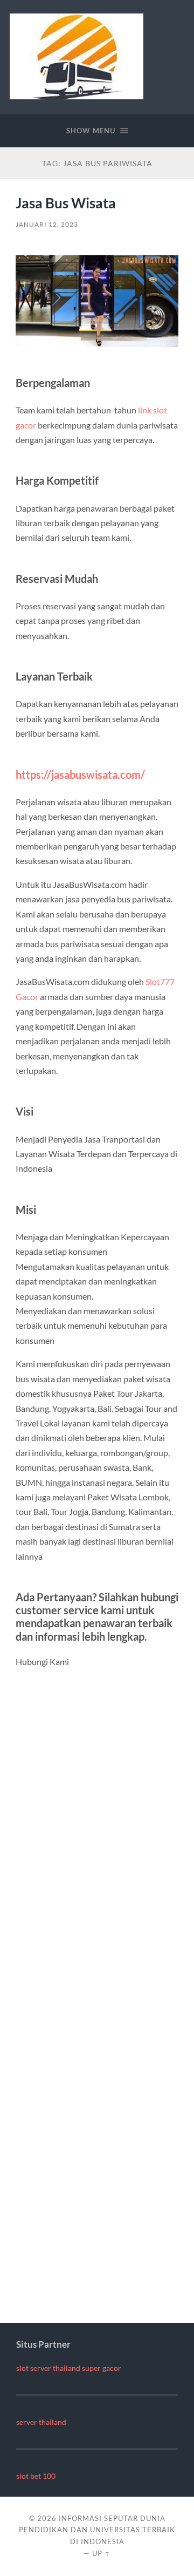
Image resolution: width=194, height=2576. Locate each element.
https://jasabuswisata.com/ (80, 774)
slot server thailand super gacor (69, 2368)
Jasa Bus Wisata (66, 203)
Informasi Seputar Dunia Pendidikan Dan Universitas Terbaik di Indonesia (97, 2530)
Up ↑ (101, 2553)
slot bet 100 (36, 2476)
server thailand (41, 2422)
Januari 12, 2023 (47, 224)
